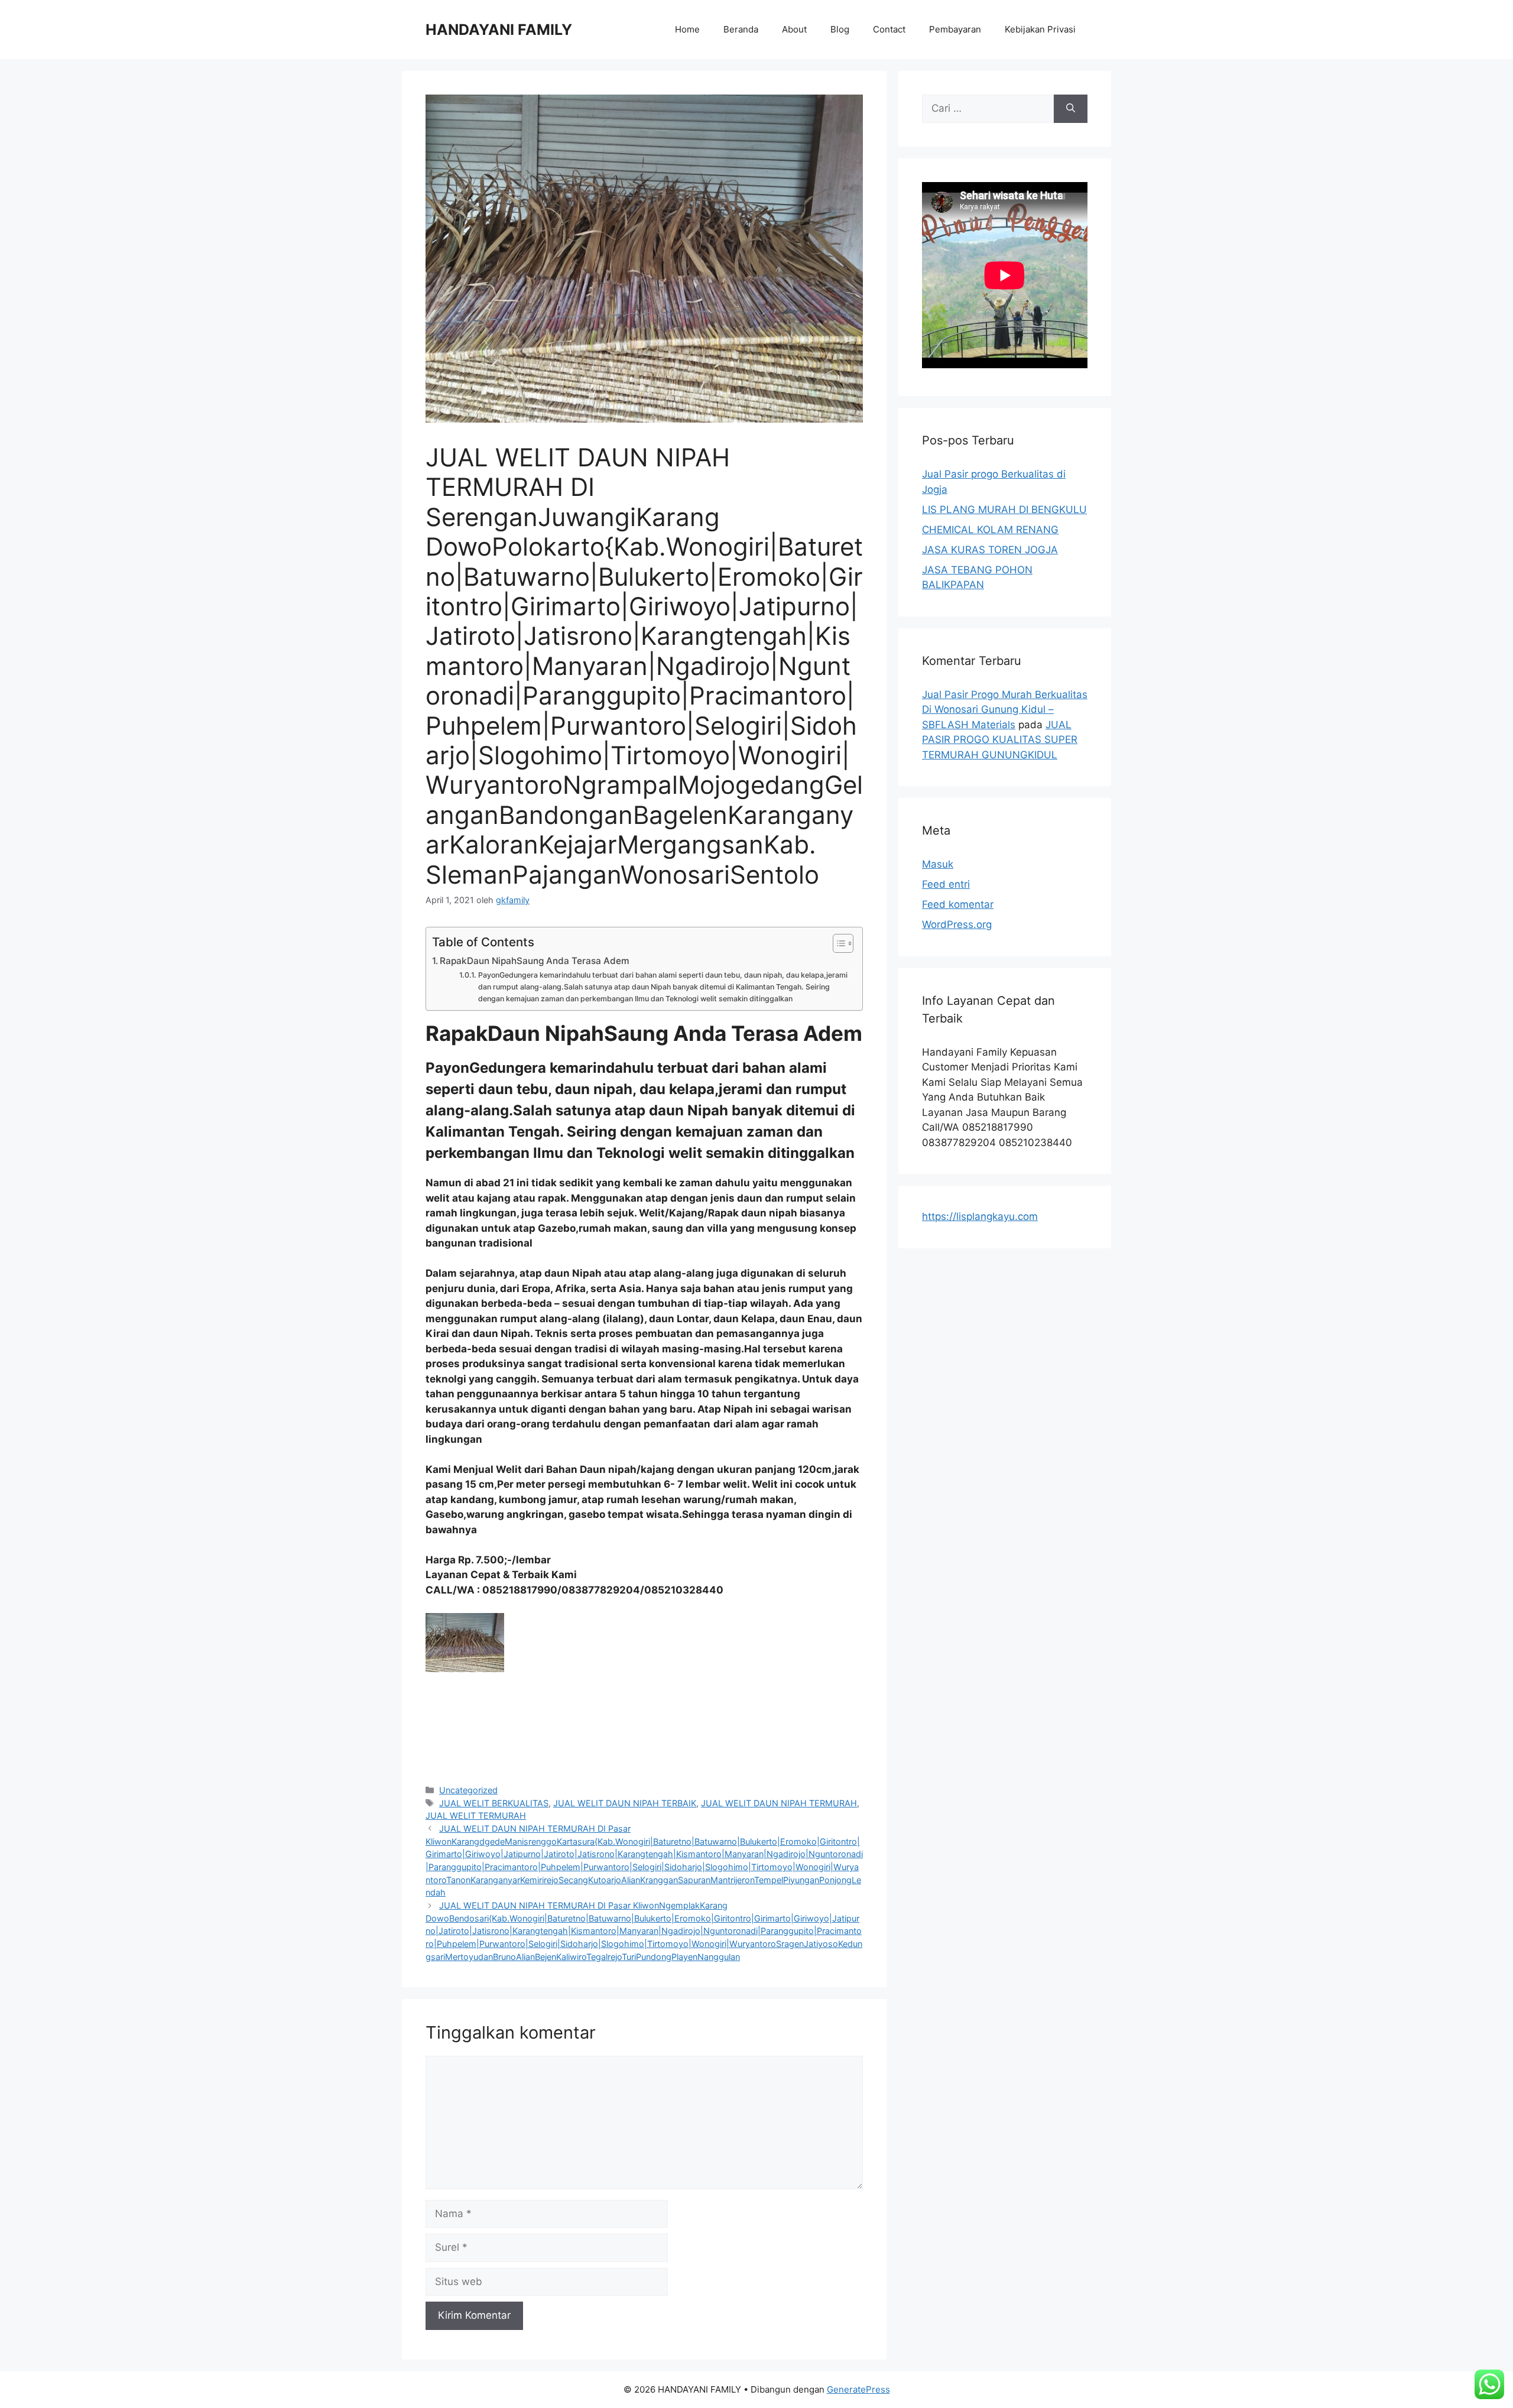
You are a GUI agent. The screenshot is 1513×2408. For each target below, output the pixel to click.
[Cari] (1071, 109)
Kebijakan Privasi (1040, 29)
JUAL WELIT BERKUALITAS (494, 1803)
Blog (840, 29)
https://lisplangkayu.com (980, 1216)
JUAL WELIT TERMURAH (476, 1815)
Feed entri (946, 884)
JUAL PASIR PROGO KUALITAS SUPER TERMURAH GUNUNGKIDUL (1000, 740)
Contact (889, 29)
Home (687, 29)
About (794, 29)
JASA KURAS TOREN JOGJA (990, 550)
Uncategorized (468, 1790)
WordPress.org (957, 924)
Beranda (741, 29)
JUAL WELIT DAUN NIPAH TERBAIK (625, 1803)
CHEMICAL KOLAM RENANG (990, 530)
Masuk (938, 864)
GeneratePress (858, 2389)
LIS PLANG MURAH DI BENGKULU (1004, 509)
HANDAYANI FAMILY (499, 30)
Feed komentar (958, 904)
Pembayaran (955, 29)
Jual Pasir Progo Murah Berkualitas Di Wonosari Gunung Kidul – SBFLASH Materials (1005, 710)
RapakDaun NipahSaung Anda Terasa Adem (535, 961)
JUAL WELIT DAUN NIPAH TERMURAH (779, 1803)
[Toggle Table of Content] (837, 943)
